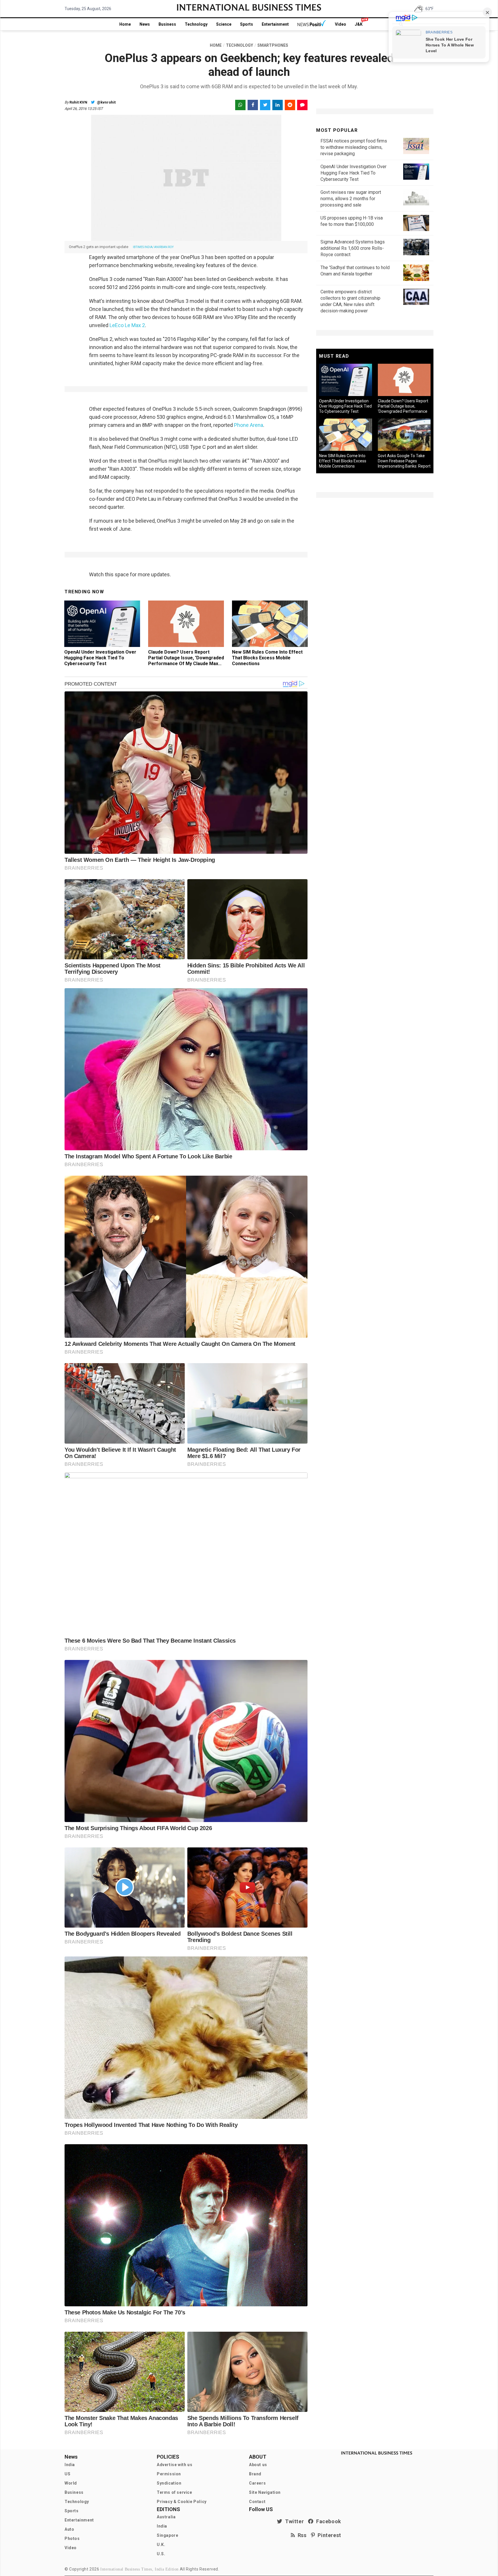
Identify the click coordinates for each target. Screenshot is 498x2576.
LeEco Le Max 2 (127, 325)
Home (125, 24)
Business (167, 24)
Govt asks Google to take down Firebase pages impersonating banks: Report (404, 461)
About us (258, 2465)
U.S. (161, 2554)
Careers (257, 2483)
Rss (301, 2535)
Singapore (167, 2535)
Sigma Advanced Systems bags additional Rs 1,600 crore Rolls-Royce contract (353, 248)
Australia (166, 2517)
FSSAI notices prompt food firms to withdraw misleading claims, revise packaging (354, 147)
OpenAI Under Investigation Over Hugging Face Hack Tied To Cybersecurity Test (100, 658)
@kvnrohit (106, 102)
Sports (247, 24)
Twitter (293, 2521)
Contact (257, 2502)
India (70, 2465)
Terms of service (175, 2492)
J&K (359, 24)
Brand (255, 2474)
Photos (72, 2539)
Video (341, 24)
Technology (196, 24)
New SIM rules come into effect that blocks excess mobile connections (267, 658)
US (67, 2474)
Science (224, 24)
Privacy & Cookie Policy (182, 2502)
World (71, 2483)
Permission (169, 2474)
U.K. (161, 2545)
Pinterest (328, 2535)
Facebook (327, 2521)
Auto (69, 2529)
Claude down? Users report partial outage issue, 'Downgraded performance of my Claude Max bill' (186, 661)
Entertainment (275, 24)
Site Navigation (265, 2492)
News (145, 24)
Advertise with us (175, 2465)
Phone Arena (249, 425)
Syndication (169, 2483)
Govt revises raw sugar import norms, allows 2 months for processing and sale (351, 199)
